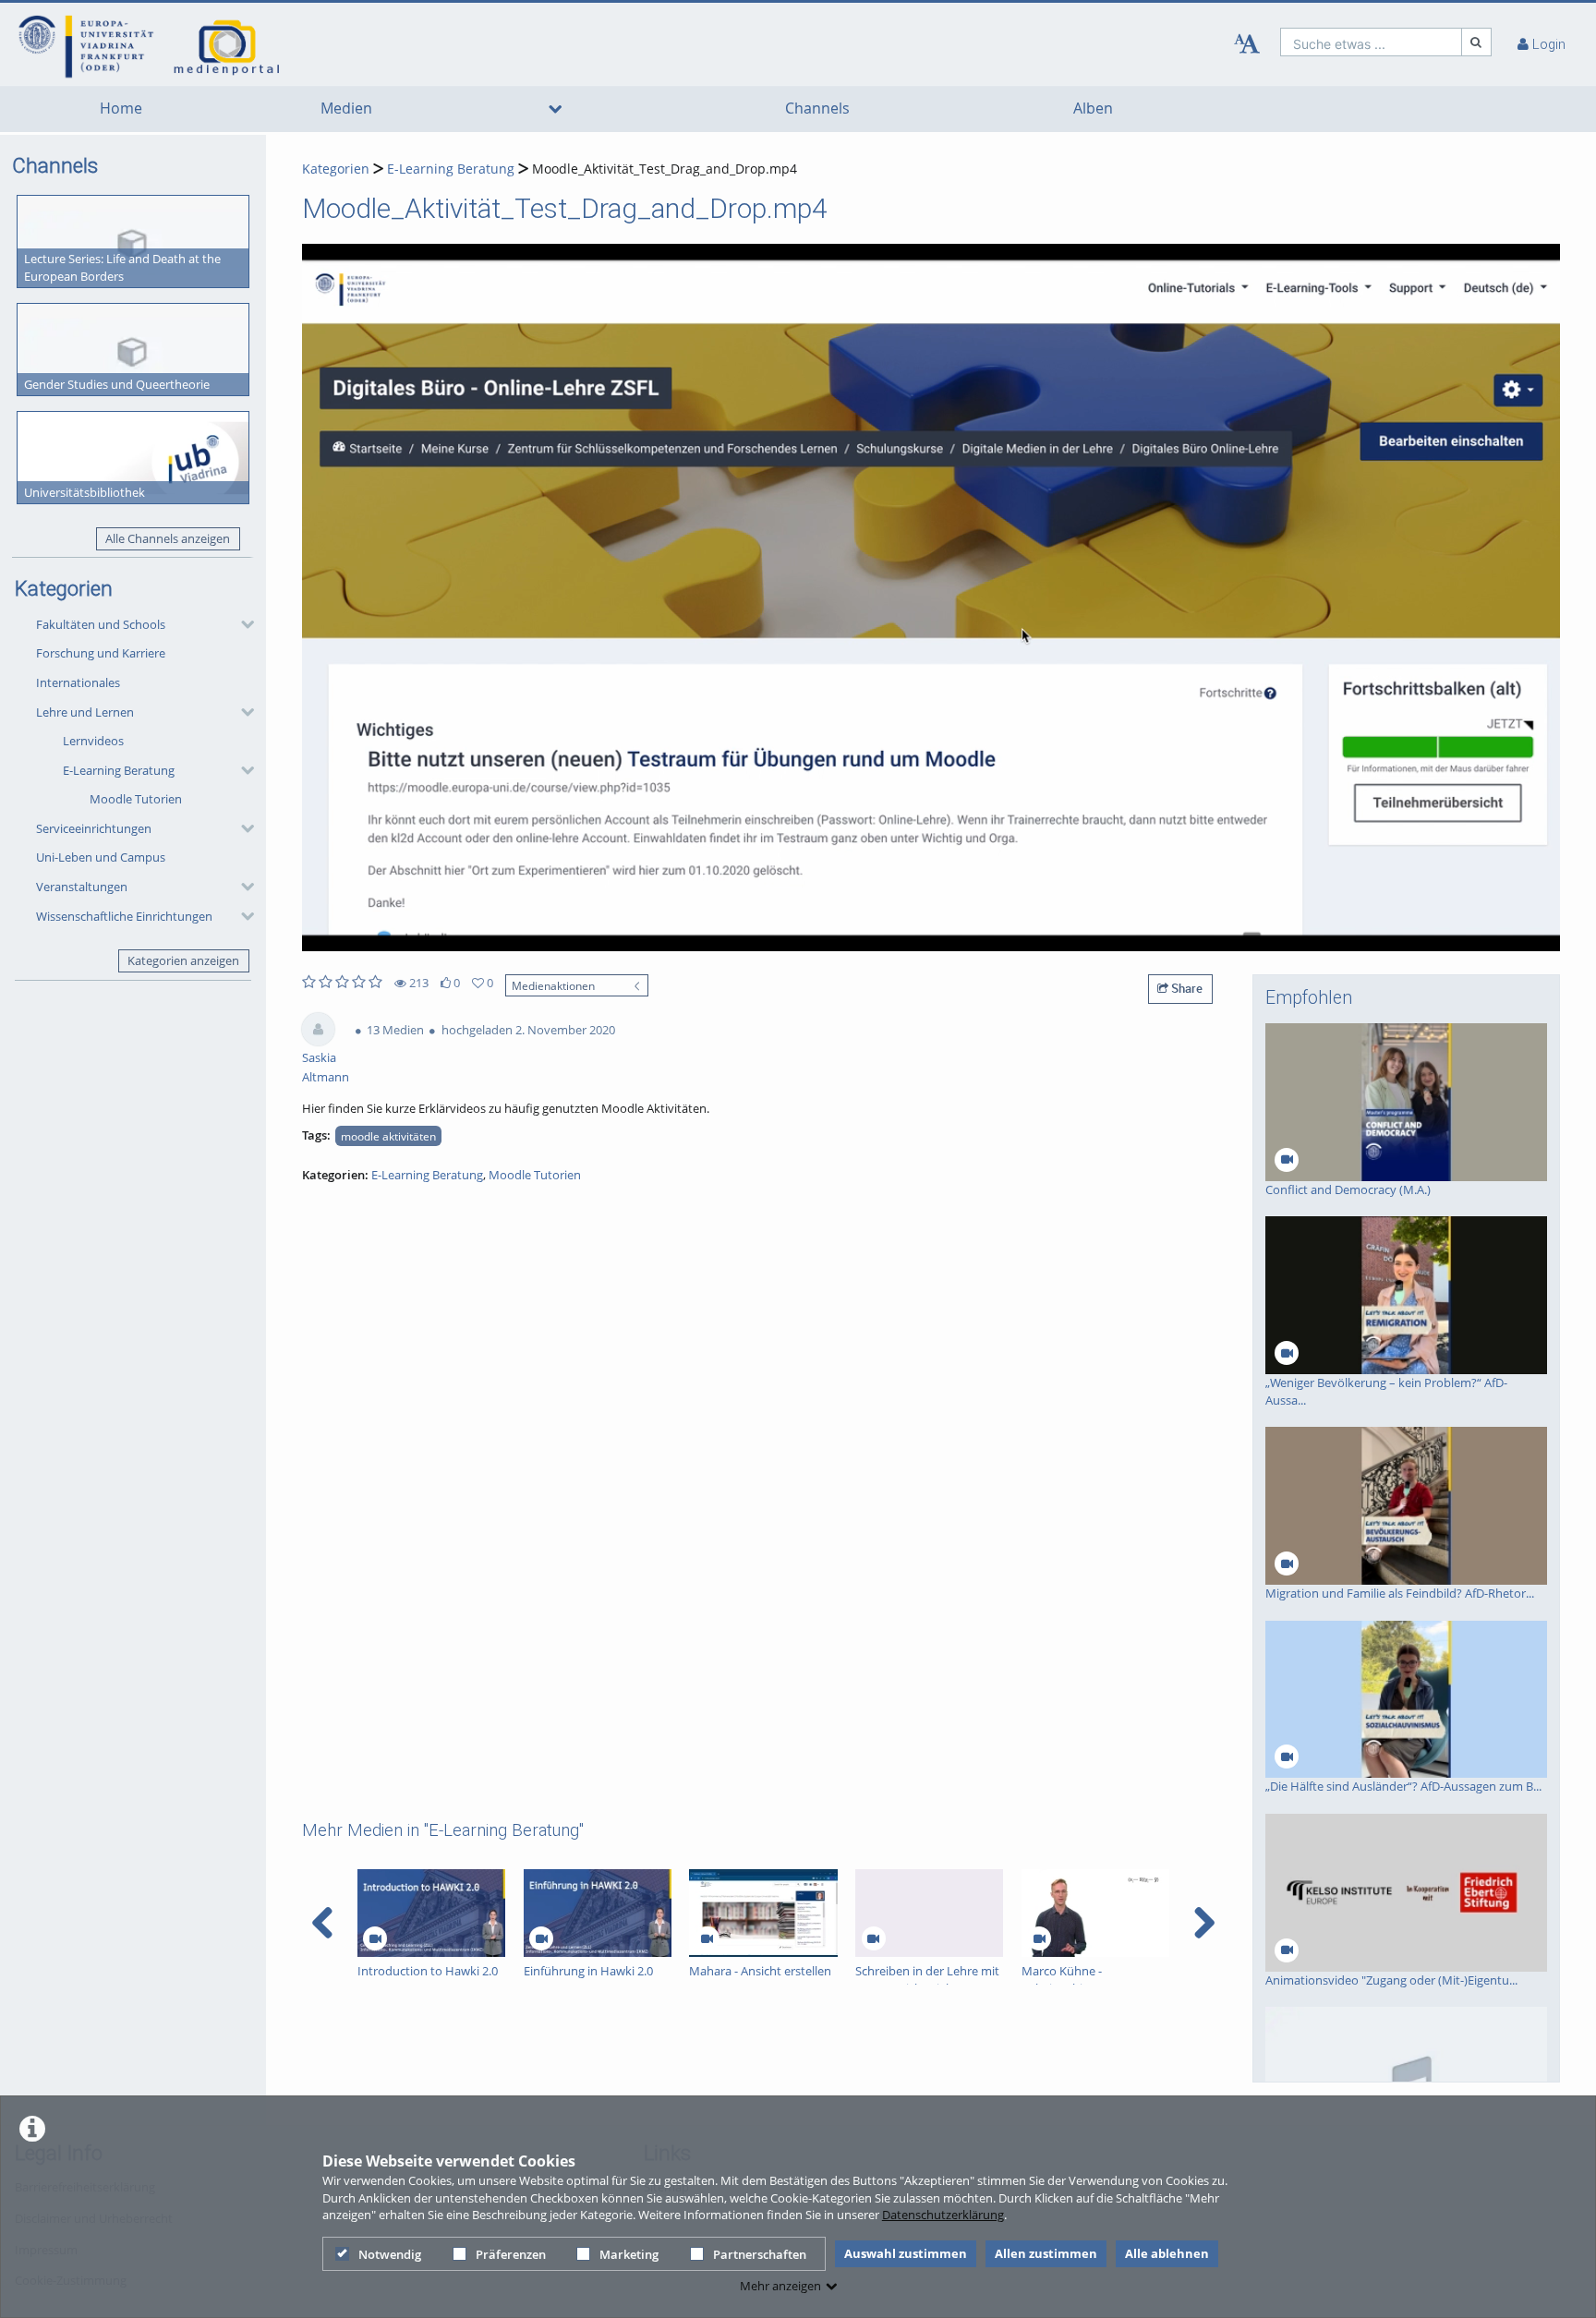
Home (121, 109)
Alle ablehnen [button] (1167, 2253)
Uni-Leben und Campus (101, 857)
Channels (817, 109)
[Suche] (1477, 42)
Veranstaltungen (82, 887)
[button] (140, 624)
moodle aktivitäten (388, 1136)
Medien (346, 109)
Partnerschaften (760, 2254)
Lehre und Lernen (85, 712)
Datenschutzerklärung (943, 2215)
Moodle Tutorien (136, 799)
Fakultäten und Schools (101, 624)
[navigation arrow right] (1204, 1923)
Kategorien (336, 169)
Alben (1093, 109)
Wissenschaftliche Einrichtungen (124, 916)
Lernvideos (93, 741)
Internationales (78, 682)
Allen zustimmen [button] (1046, 2253)
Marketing (629, 2254)
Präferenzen (511, 2254)
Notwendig (390, 2254)
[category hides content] (242, 624)
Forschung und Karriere (101, 653)
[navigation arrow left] (323, 1923)
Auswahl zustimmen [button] (906, 2253)
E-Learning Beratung (119, 770)
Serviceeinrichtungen (94, 828)
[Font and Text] (1247, 44)
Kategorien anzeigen (183, 960)
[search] (1371, 42)
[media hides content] (555, 109)
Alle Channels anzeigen (168, 538)
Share (1185, 988)
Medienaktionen (553, 985)
